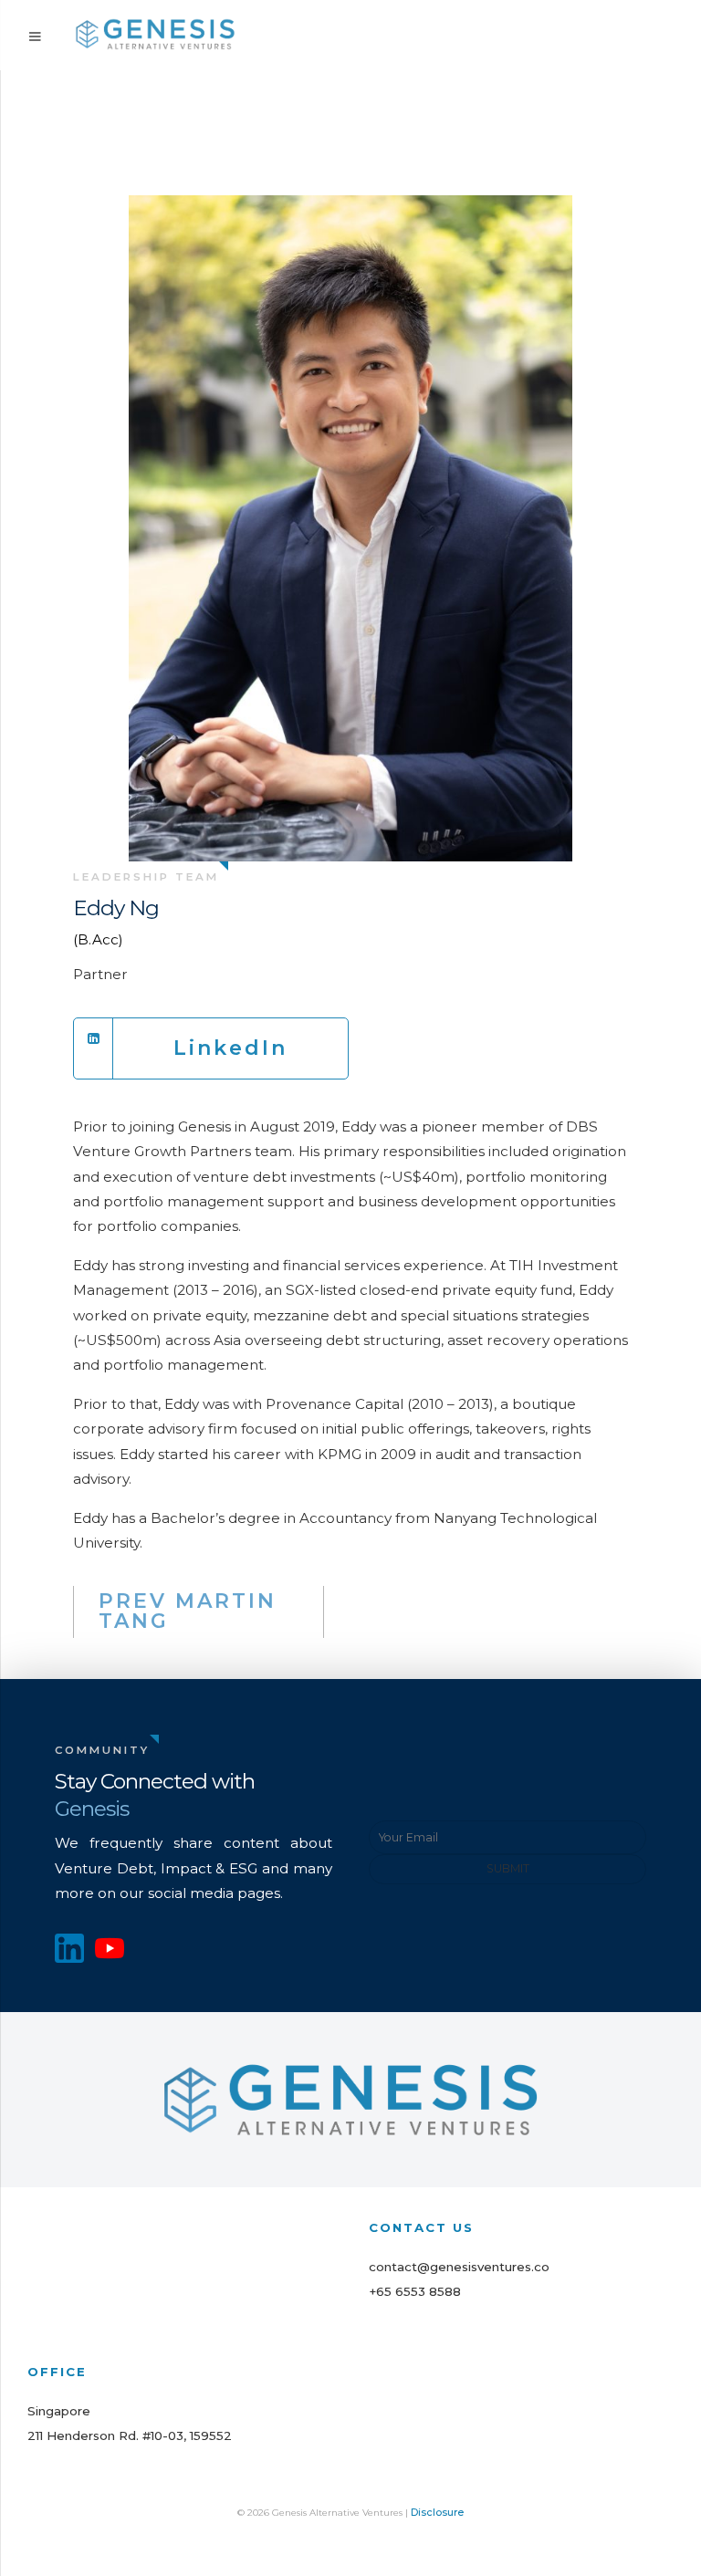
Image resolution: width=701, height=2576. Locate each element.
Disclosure (437, 2512)
